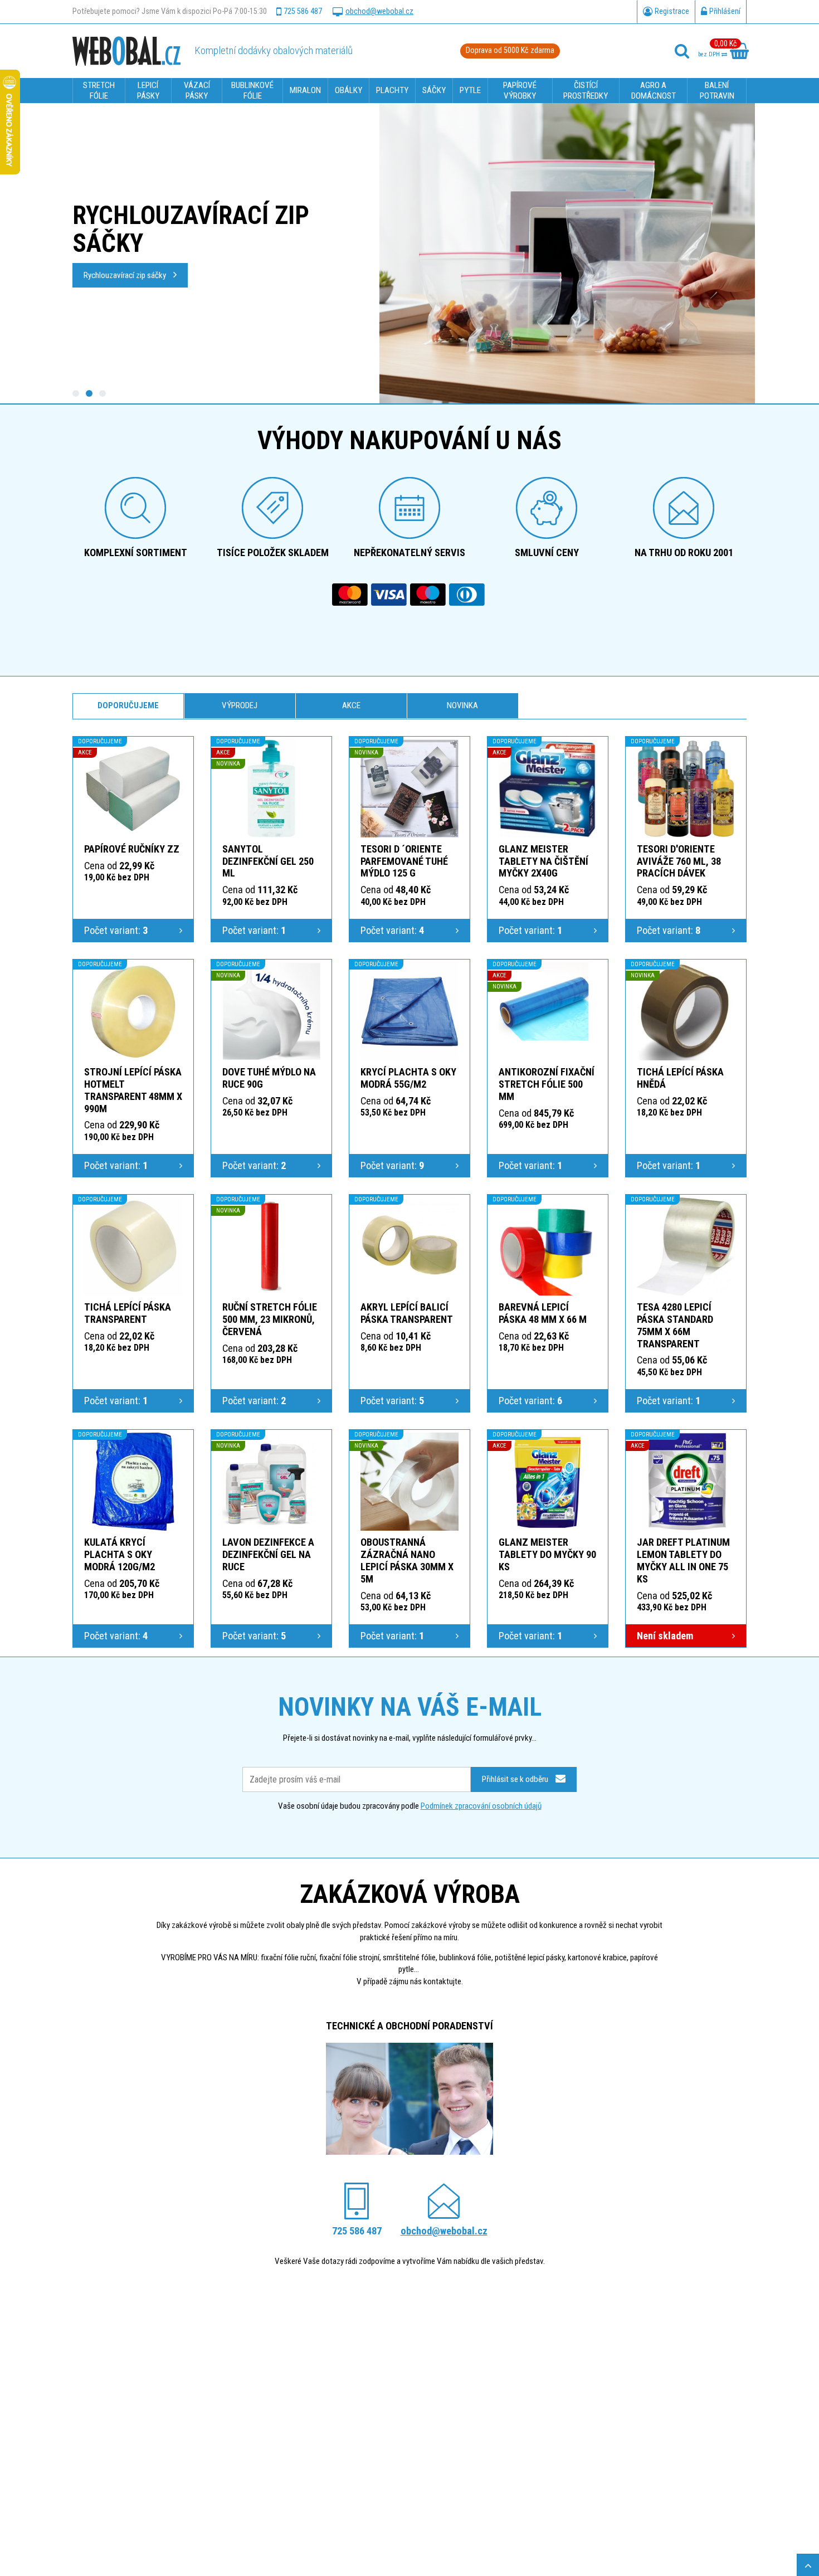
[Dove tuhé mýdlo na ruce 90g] (271, 1011)
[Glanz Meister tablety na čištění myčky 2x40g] (548, 788)
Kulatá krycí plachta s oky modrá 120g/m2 (120, 1554)
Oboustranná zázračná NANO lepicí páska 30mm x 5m (407, 1560)
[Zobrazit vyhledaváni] (682, 51)
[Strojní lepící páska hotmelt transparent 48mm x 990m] (133, 1011)
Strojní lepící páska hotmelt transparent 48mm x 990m (133, 1090)
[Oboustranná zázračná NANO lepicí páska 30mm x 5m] (409, 1482)
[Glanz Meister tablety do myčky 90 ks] (548, 1482)
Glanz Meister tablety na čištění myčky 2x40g (543, 861)
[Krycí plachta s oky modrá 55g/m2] (409, 1011)
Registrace (672, 11)
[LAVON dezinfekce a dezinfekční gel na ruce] (271, 1482)
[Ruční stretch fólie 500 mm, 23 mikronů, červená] (271, 1246)
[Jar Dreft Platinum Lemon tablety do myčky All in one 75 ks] (686, 1482)
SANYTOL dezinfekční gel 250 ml (268, 861)
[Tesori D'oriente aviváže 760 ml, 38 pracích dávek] (686, 788)
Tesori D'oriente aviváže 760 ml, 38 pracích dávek (679, 861)
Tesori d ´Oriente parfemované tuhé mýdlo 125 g (404, 861)
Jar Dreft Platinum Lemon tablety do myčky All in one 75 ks (683, 1560)
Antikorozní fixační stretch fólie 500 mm (547, 1084)
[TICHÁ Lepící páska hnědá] (686, 1011)
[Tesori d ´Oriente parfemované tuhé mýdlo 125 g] (409, 788)
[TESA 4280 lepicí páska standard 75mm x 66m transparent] (686, 1246)
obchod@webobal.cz (379, 11)
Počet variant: (116, 930)
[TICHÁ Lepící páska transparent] (133, 1246)
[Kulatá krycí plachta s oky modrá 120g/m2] (133, 1482)
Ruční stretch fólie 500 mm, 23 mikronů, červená (270, 1319)
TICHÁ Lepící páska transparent (128, 1313)
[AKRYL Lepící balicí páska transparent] (409, 1246)
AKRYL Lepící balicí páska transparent (407, 1313)
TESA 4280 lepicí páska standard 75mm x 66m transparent (675, 1325)
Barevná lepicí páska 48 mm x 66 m (543, 1313)
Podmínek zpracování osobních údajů (481, 1806)
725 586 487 (303, 11)
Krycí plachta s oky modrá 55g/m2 (408, 1078)
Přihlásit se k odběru (516, 1779)
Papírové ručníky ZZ (132, 849)
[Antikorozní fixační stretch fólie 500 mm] (548, 1011)
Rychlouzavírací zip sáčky (126, 275)
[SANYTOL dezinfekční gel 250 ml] (271, 788)
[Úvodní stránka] (126, 51)
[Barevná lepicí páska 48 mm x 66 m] (548, 1246)
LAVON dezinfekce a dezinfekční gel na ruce (268, 1554)
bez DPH (710, 54)
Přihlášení (725, 11)
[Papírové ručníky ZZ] (133, 788)
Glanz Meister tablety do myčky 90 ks (547, 1554)
